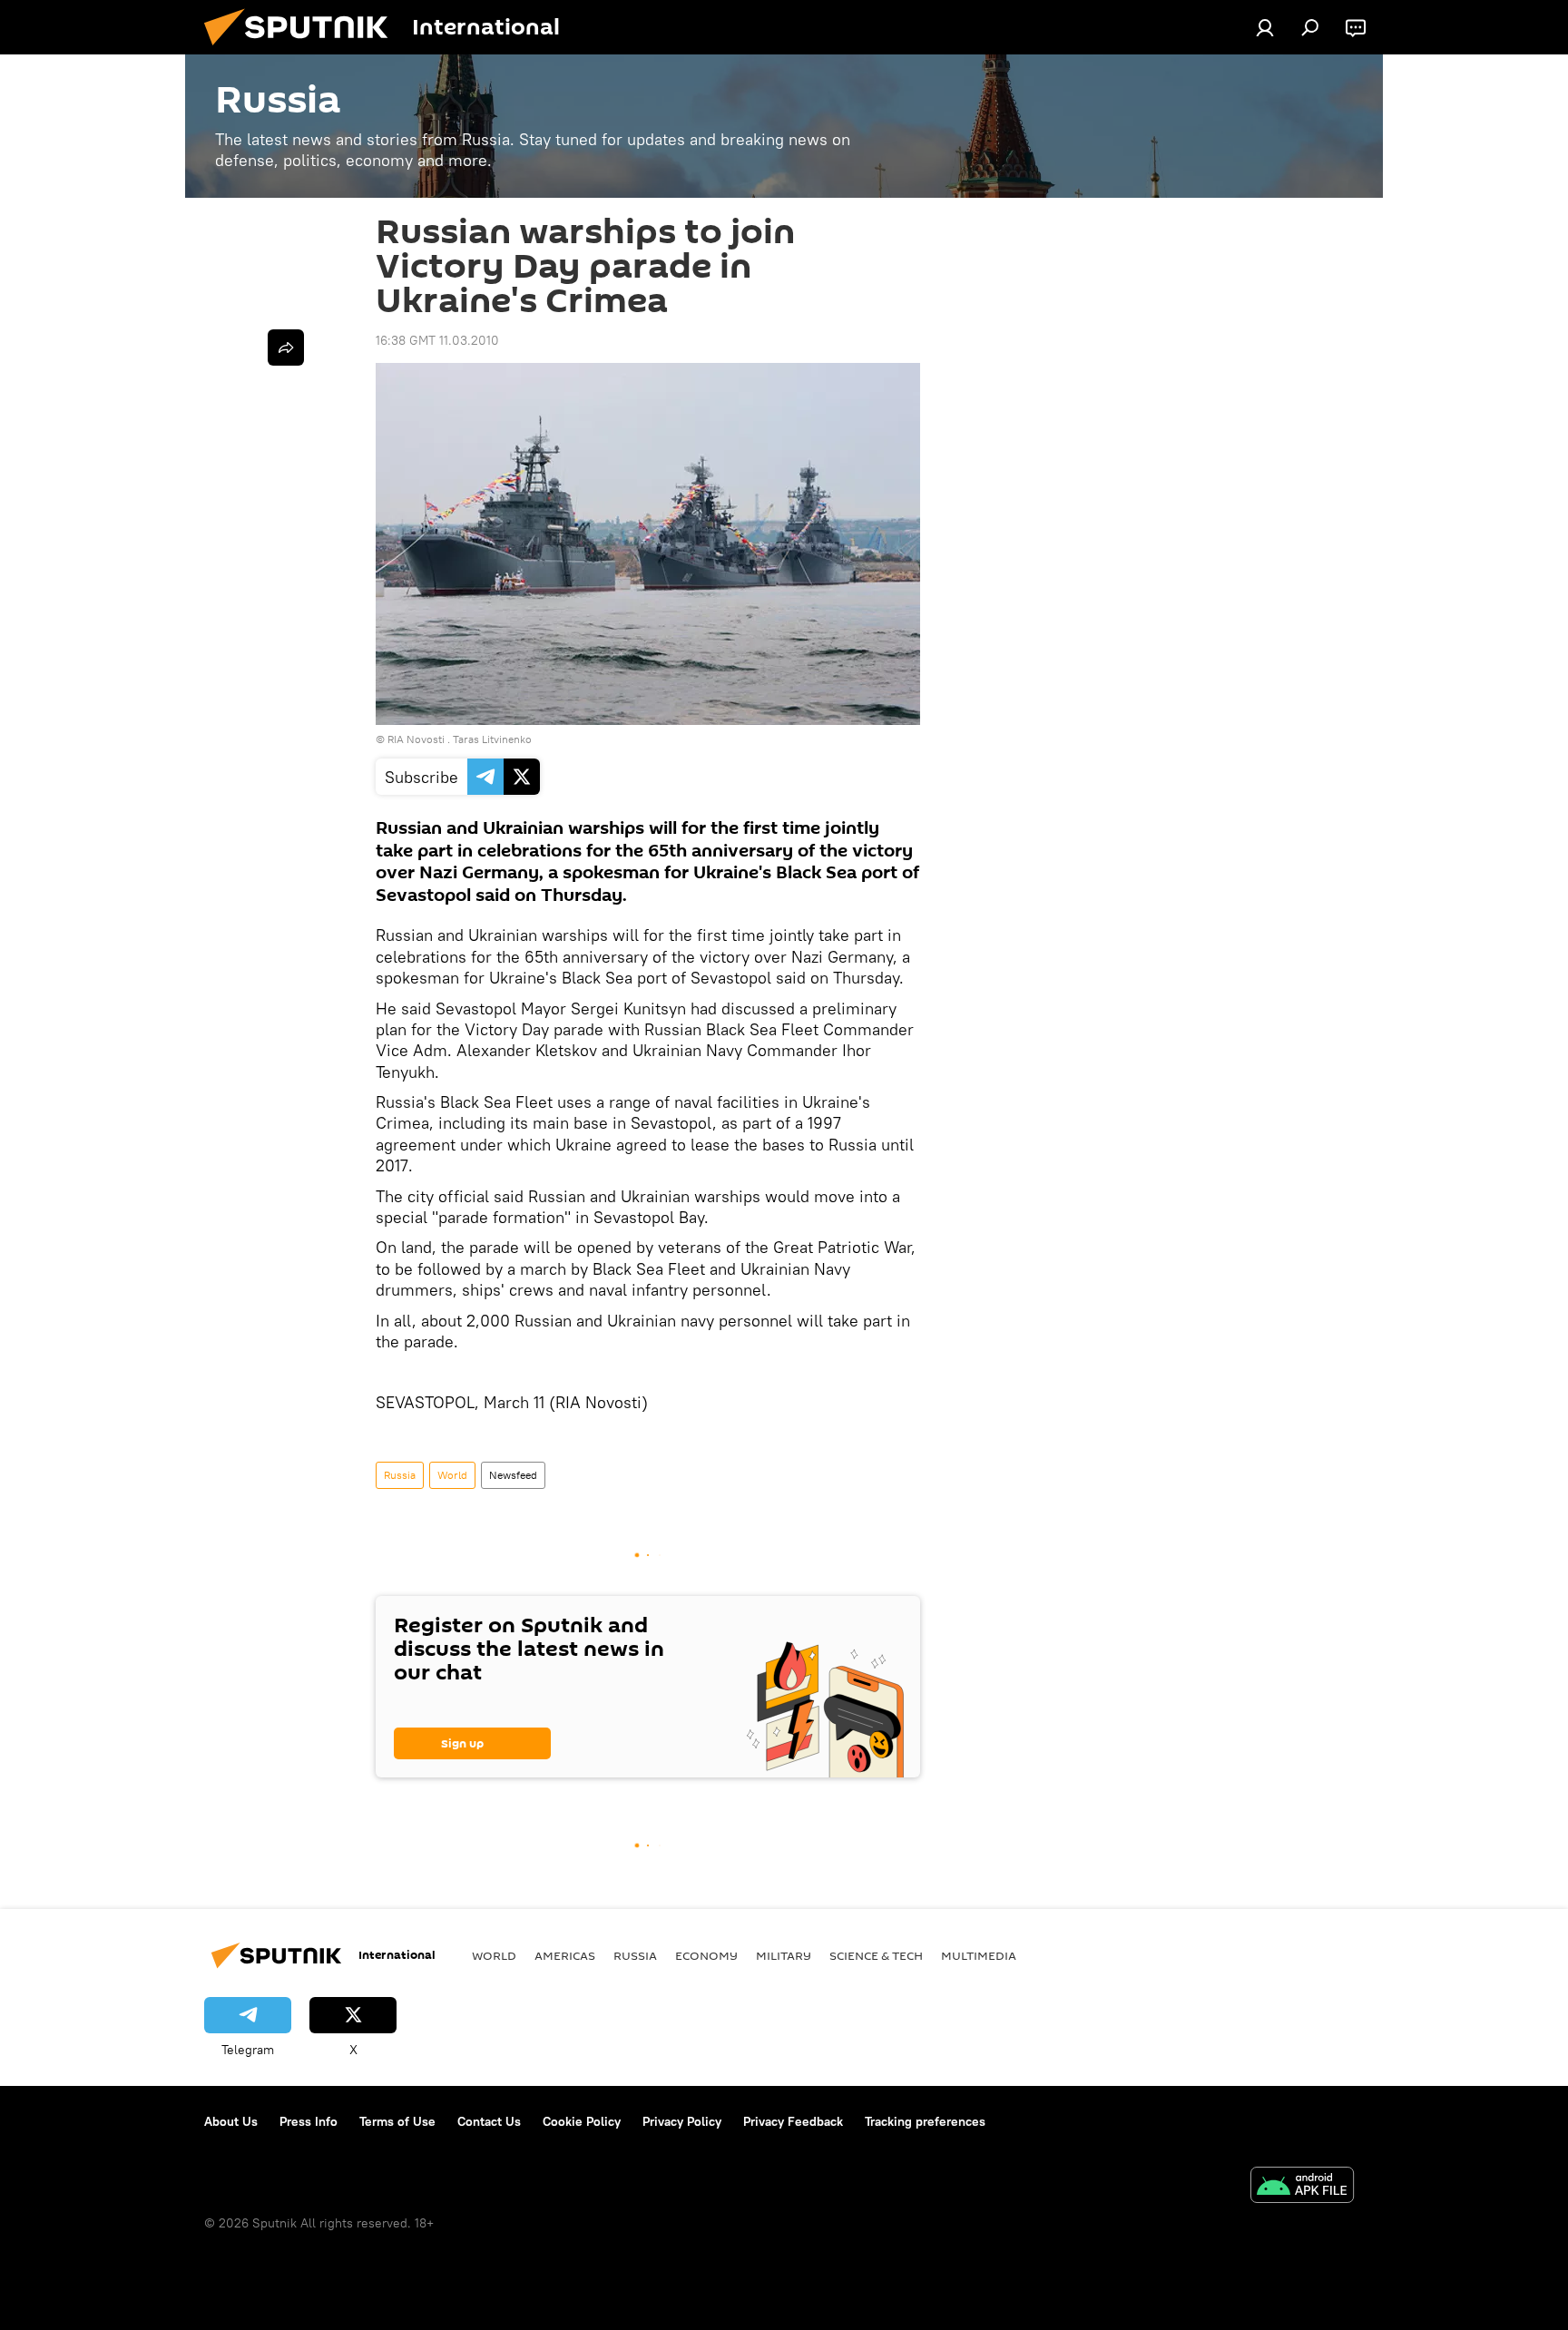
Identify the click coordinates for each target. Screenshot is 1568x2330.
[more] (286, 348)
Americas (565, 1955)
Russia (400, 1475)
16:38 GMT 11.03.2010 (437, 340)
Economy (706, 1955)
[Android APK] (1302, 2187)
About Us (231, 2121)
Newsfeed (513, 1475)
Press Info (309, 2121)
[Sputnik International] (303, 50)
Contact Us (489, 2121)
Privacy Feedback (793, 2121)
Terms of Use (397, 2121)
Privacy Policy (682, 2121)
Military (784, 1955)
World (452, 1475)
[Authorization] (1265, 27)
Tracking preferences (925, 2121)
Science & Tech (876, 1955)
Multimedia (979, 1955)
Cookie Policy (582, 2121)
